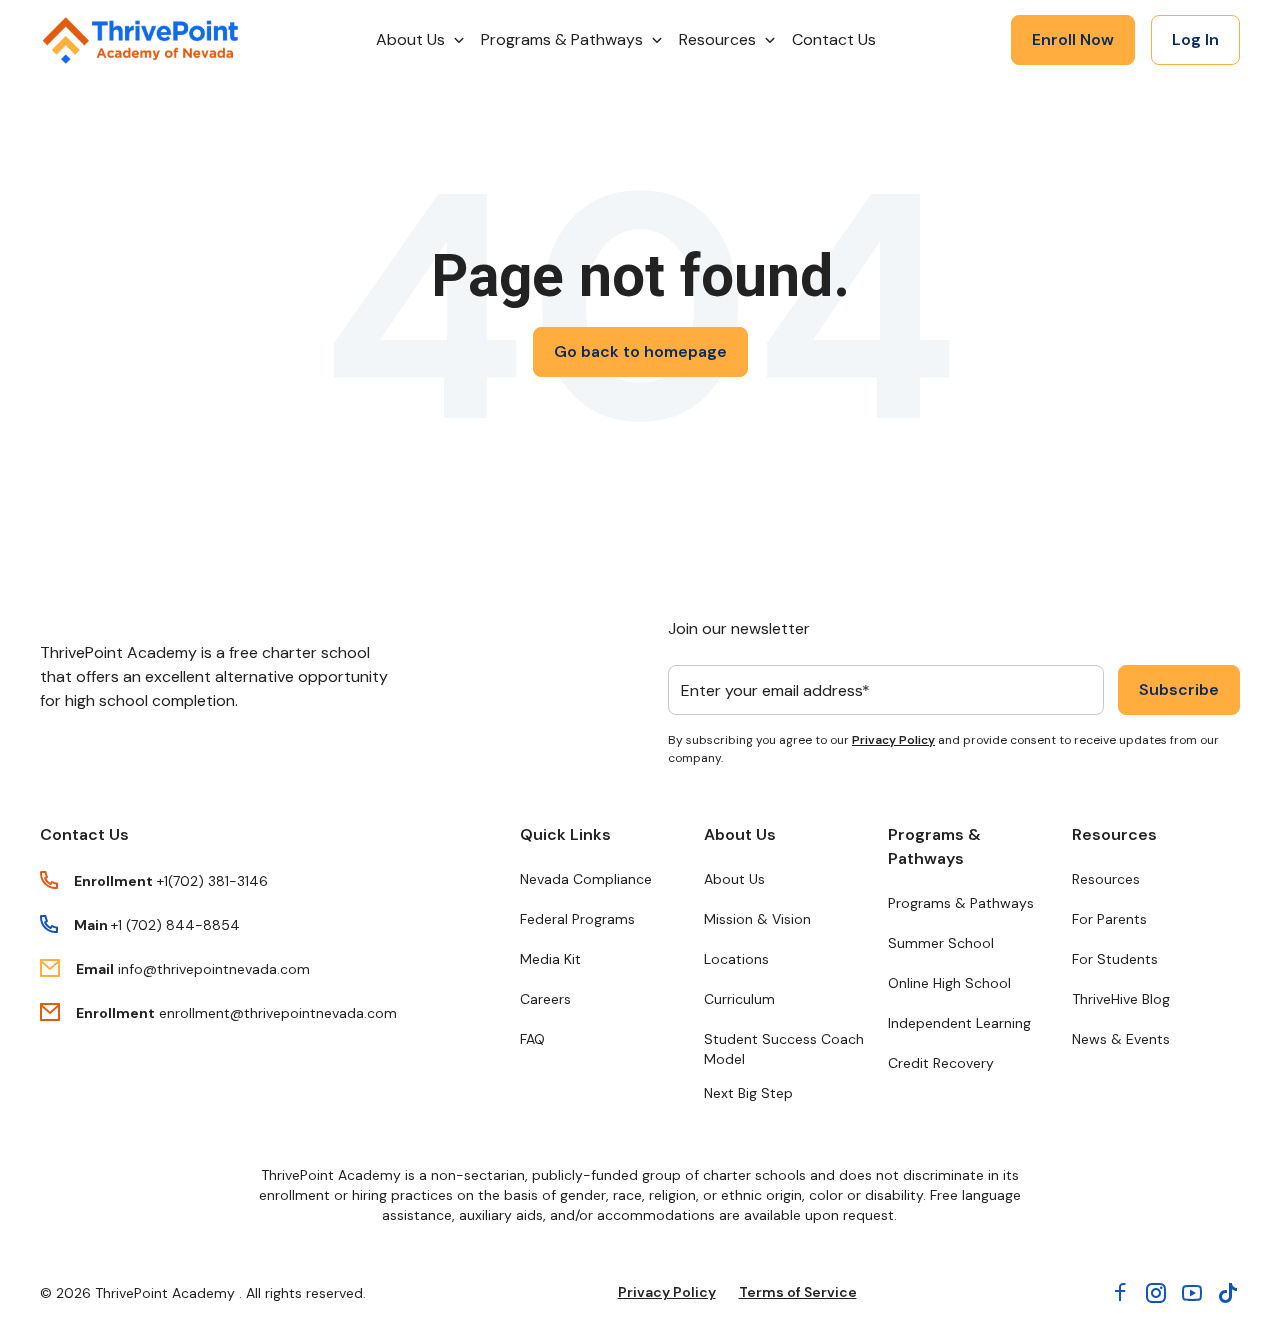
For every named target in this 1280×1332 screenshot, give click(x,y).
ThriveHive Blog (1121, 999)
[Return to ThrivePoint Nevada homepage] (140, 40)
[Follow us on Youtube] (1192, 1293)
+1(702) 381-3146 (212, 881)
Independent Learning (959, 1023)
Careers (545, 999)
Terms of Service (798, 1292)
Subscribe (1179, 689)
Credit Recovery (941, 1063)
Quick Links (565, 834)
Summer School (941, 943)
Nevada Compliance (586, 879)
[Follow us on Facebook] (1120, 1293)
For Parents (1109, 919)
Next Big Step (748, 1093)
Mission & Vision (757, 919)
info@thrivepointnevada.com (214, 969)
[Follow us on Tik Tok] (1228, 1293)
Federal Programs (577, 919)
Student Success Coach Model (784, 1049)
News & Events (1121, 1039)
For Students (1115, 959)
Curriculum (739, 999)
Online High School (949, 983)
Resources (1114, 834)
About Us (740, 834)
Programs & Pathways (934, 846)
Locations (736, 959)
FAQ (532, 1039)
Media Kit (550, 959)
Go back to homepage (640, 351)
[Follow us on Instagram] (1156, 1293)
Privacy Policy (893, 740)
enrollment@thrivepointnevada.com (278, 1013)
